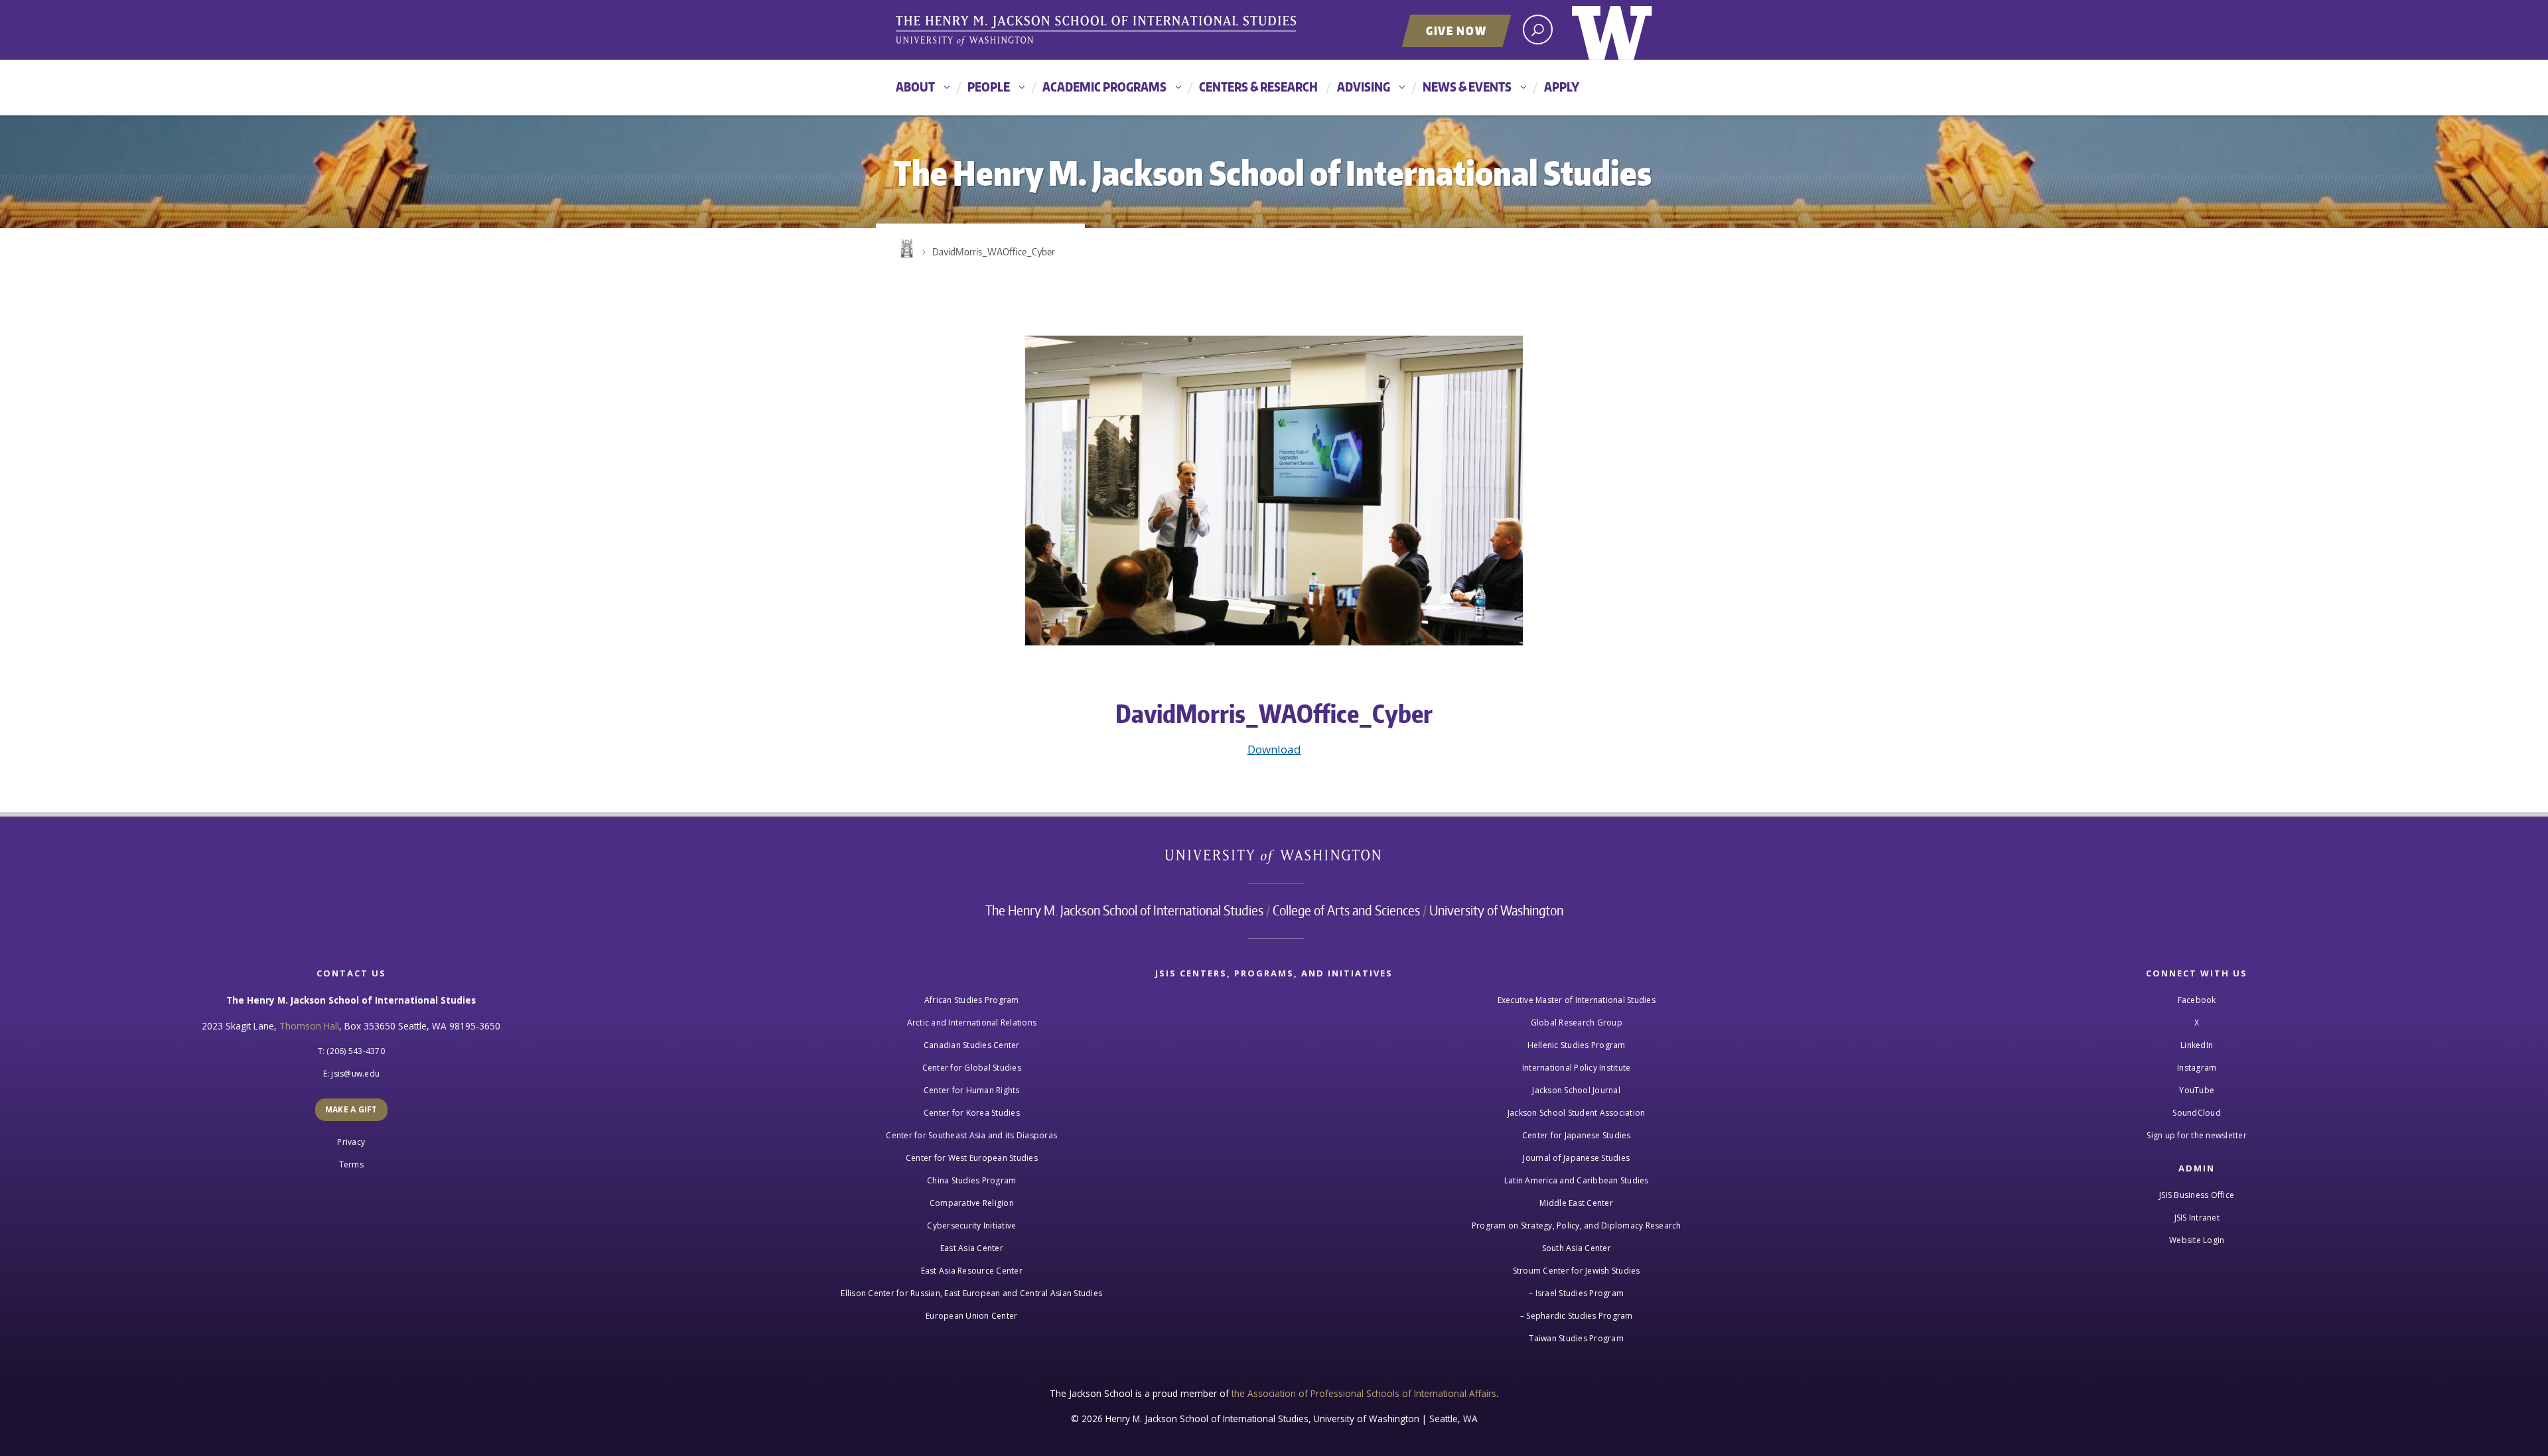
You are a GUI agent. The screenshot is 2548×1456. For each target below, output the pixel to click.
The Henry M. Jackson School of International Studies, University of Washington (1098, 31)
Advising (1364, 87)
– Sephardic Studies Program (1577, 1316)
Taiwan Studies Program (1576, 1338)
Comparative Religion (972, 1203)
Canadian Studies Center (972, 1045)
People (989, 87)
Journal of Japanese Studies (1576, 1158)
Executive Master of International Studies (1577, 1000)
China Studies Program (971, 1180)
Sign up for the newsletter (2197, 1135)
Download (1274, 749)
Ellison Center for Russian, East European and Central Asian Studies (971, 1293)
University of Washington (1612, 30)
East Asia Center (972, 1248)
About (915, 87)
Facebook (2197, 1000)
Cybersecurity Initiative (971, 1225)
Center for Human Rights (972, 1090)
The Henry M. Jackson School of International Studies (1124, 910)
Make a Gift (351, 1109)
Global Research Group (1577, 1023)
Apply (1562, 87)
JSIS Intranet (2197, 1218)
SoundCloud (2197, 1113)
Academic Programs (1104, 87)
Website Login (2197, 1240)
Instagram (2197, 1068)
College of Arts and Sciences (1346, 910)
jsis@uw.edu (355, 1074)
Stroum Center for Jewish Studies (1577, 1271)
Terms (351, 1164)
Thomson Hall (309, 1026)
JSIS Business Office (2197, 1195)
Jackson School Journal (1576, 1090)
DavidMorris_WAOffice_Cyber (994, 252)
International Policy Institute (1577, 1068)
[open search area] (1538, 30)
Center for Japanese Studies (1577, 1135)
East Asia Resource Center (972, 1271)
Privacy (351, 1142)
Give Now (1456, 31)
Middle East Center (1576, 1203)
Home (906, 249)
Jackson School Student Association (1577, 1113)
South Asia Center (1577, 1248)
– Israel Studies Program (1576, 1293)
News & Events (1467, 87)
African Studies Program (972, 1000)
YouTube (2197, 1090)
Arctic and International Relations (972, 1023)
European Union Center (971, 1316)
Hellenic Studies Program (1577, 1045)
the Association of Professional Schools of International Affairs (1364, 1393)
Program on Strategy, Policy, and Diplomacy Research (1577, 1225)
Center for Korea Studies (972, 1113)
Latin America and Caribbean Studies (1577, 1180)
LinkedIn (2197, 1045)
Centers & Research (1258, 87)
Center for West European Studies (972, 1158)
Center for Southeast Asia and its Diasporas (971, 1135)
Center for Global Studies (972, 1068)
